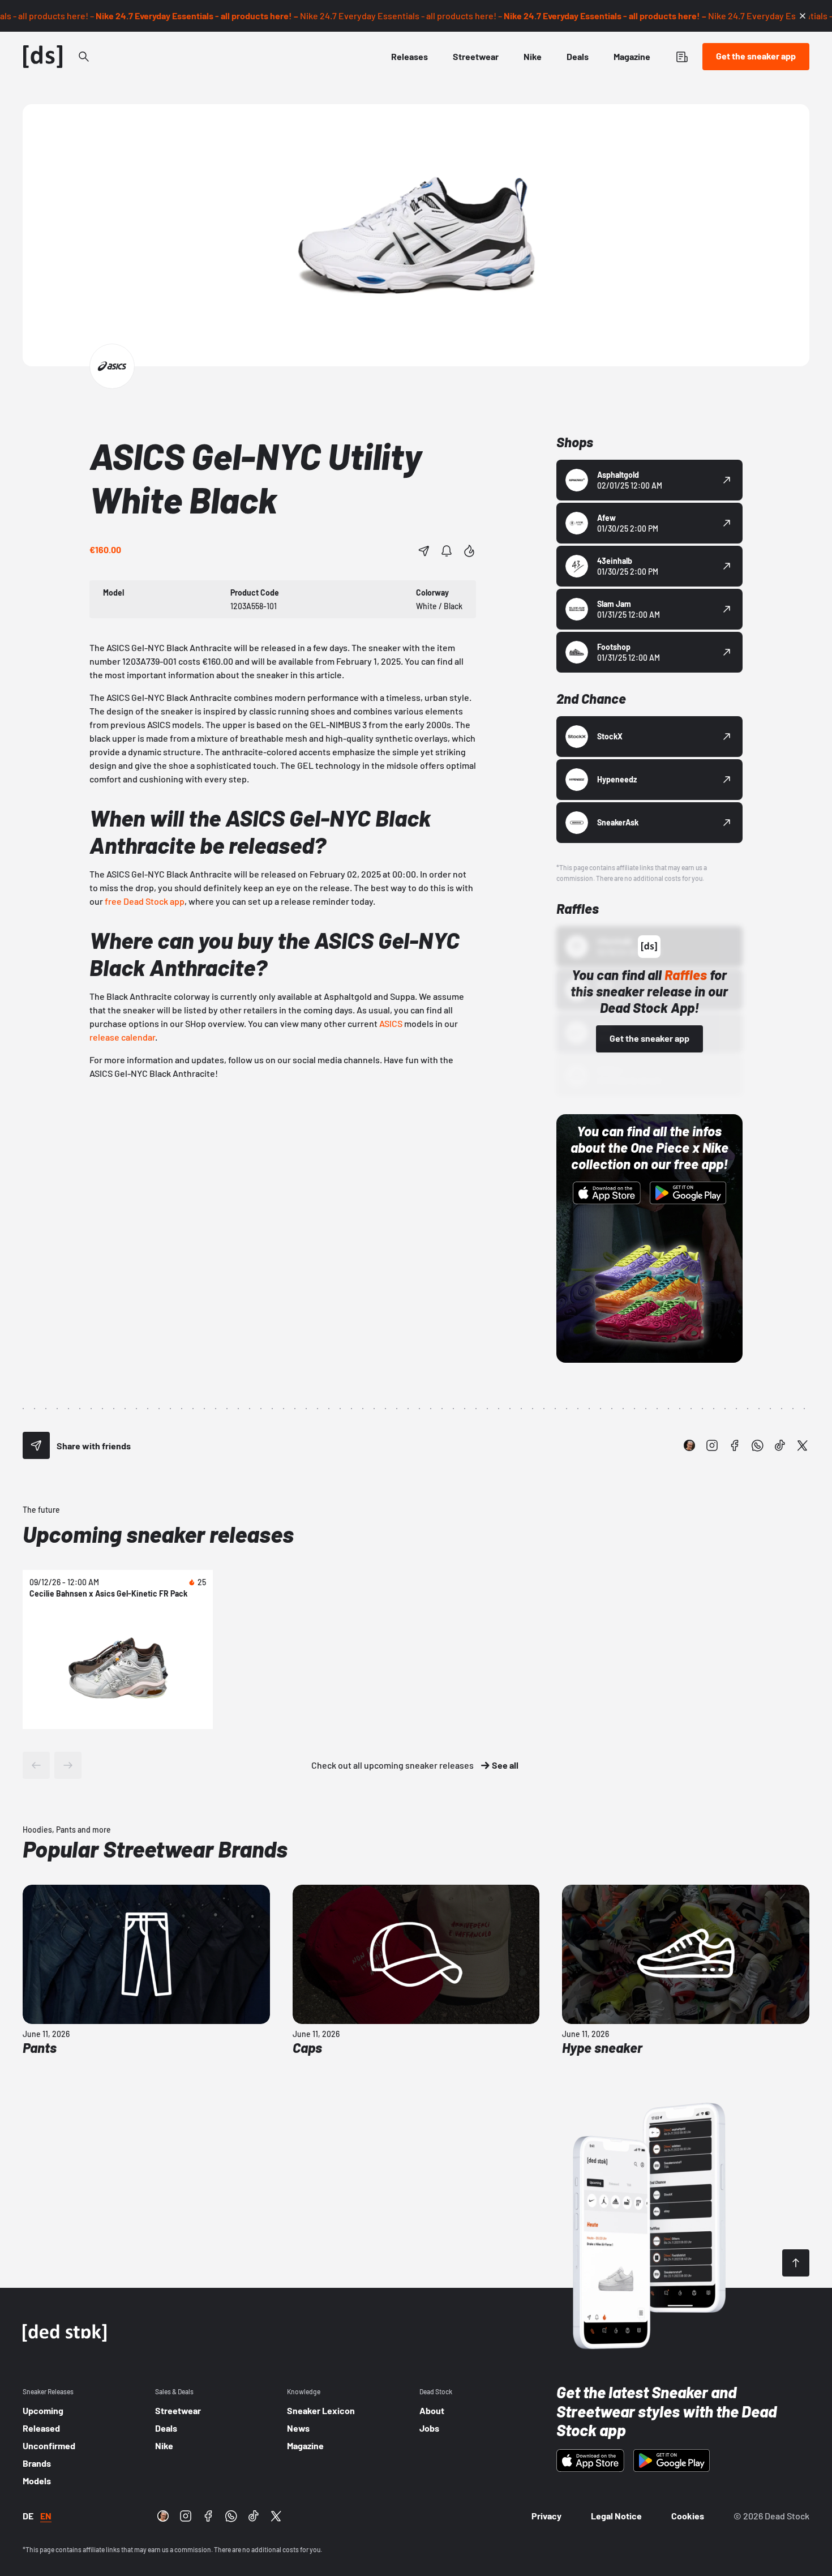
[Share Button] (424, 551)
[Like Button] (469, 551)
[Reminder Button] (447, 551)
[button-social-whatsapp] (757, 1445)
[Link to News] (84, 57)
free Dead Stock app (145, 901)
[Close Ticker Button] (803, 16)
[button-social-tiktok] (780, 1445)
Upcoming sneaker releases (158, 1534)
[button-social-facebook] (735, 1445)
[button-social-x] (803, 1445)
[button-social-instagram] (712, 1445)
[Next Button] (68, 1765)
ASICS (391, 1023)
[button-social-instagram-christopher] (689, 1445)
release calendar (122, 1037)
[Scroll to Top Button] (796, 2263)
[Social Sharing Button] (36, 1445)
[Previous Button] (36, 1765)
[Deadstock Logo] (43, 57)
